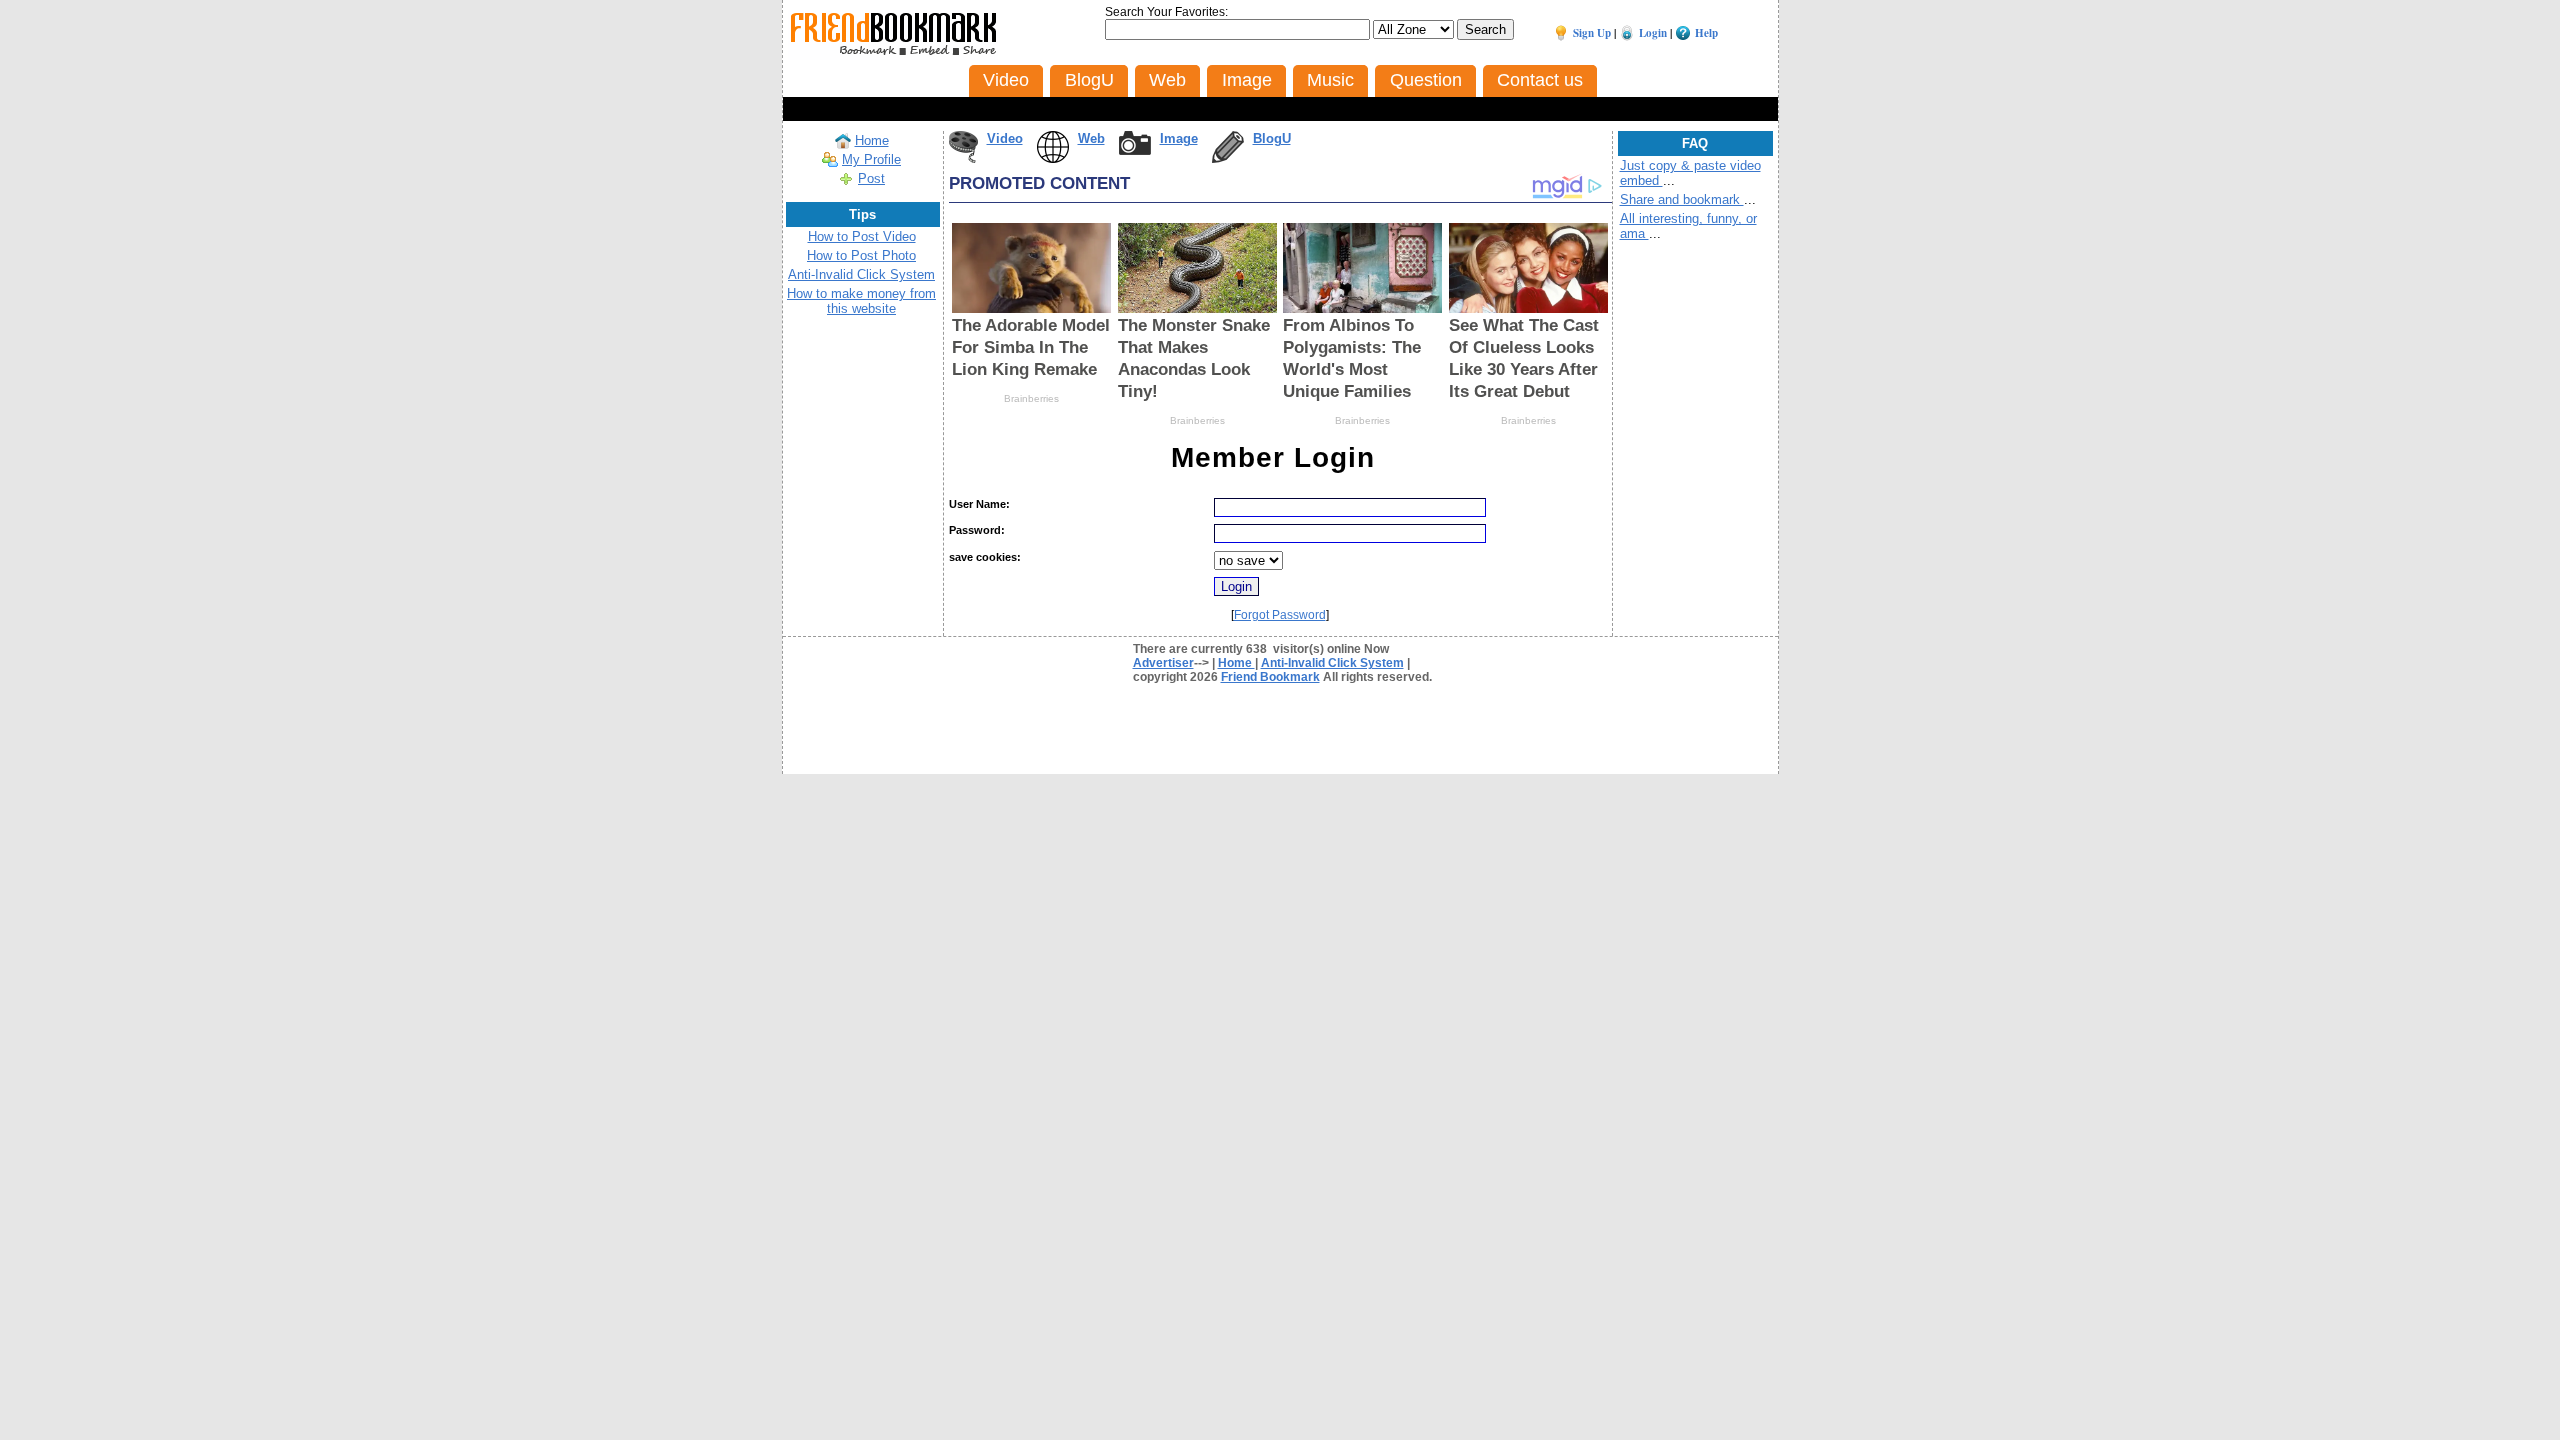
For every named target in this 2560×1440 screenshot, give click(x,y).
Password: (977, 530)
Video (1005, 138)
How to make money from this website (861, 301)
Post (871, 178)
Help (1706, 33)
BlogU (1272, 138)
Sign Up (1592, 33)
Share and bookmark (1682, 199)
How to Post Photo (861, 255)
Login (1653, 33)
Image (1179, 138)
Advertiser (1163, 663)
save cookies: (985, 557)
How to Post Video (862, 236)
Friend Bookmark (1270, 677)
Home (872, 140)
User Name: (979, 504)
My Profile (871, 159)
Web (1091, 138)
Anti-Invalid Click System (861, 274)
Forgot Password (1280, 615)
